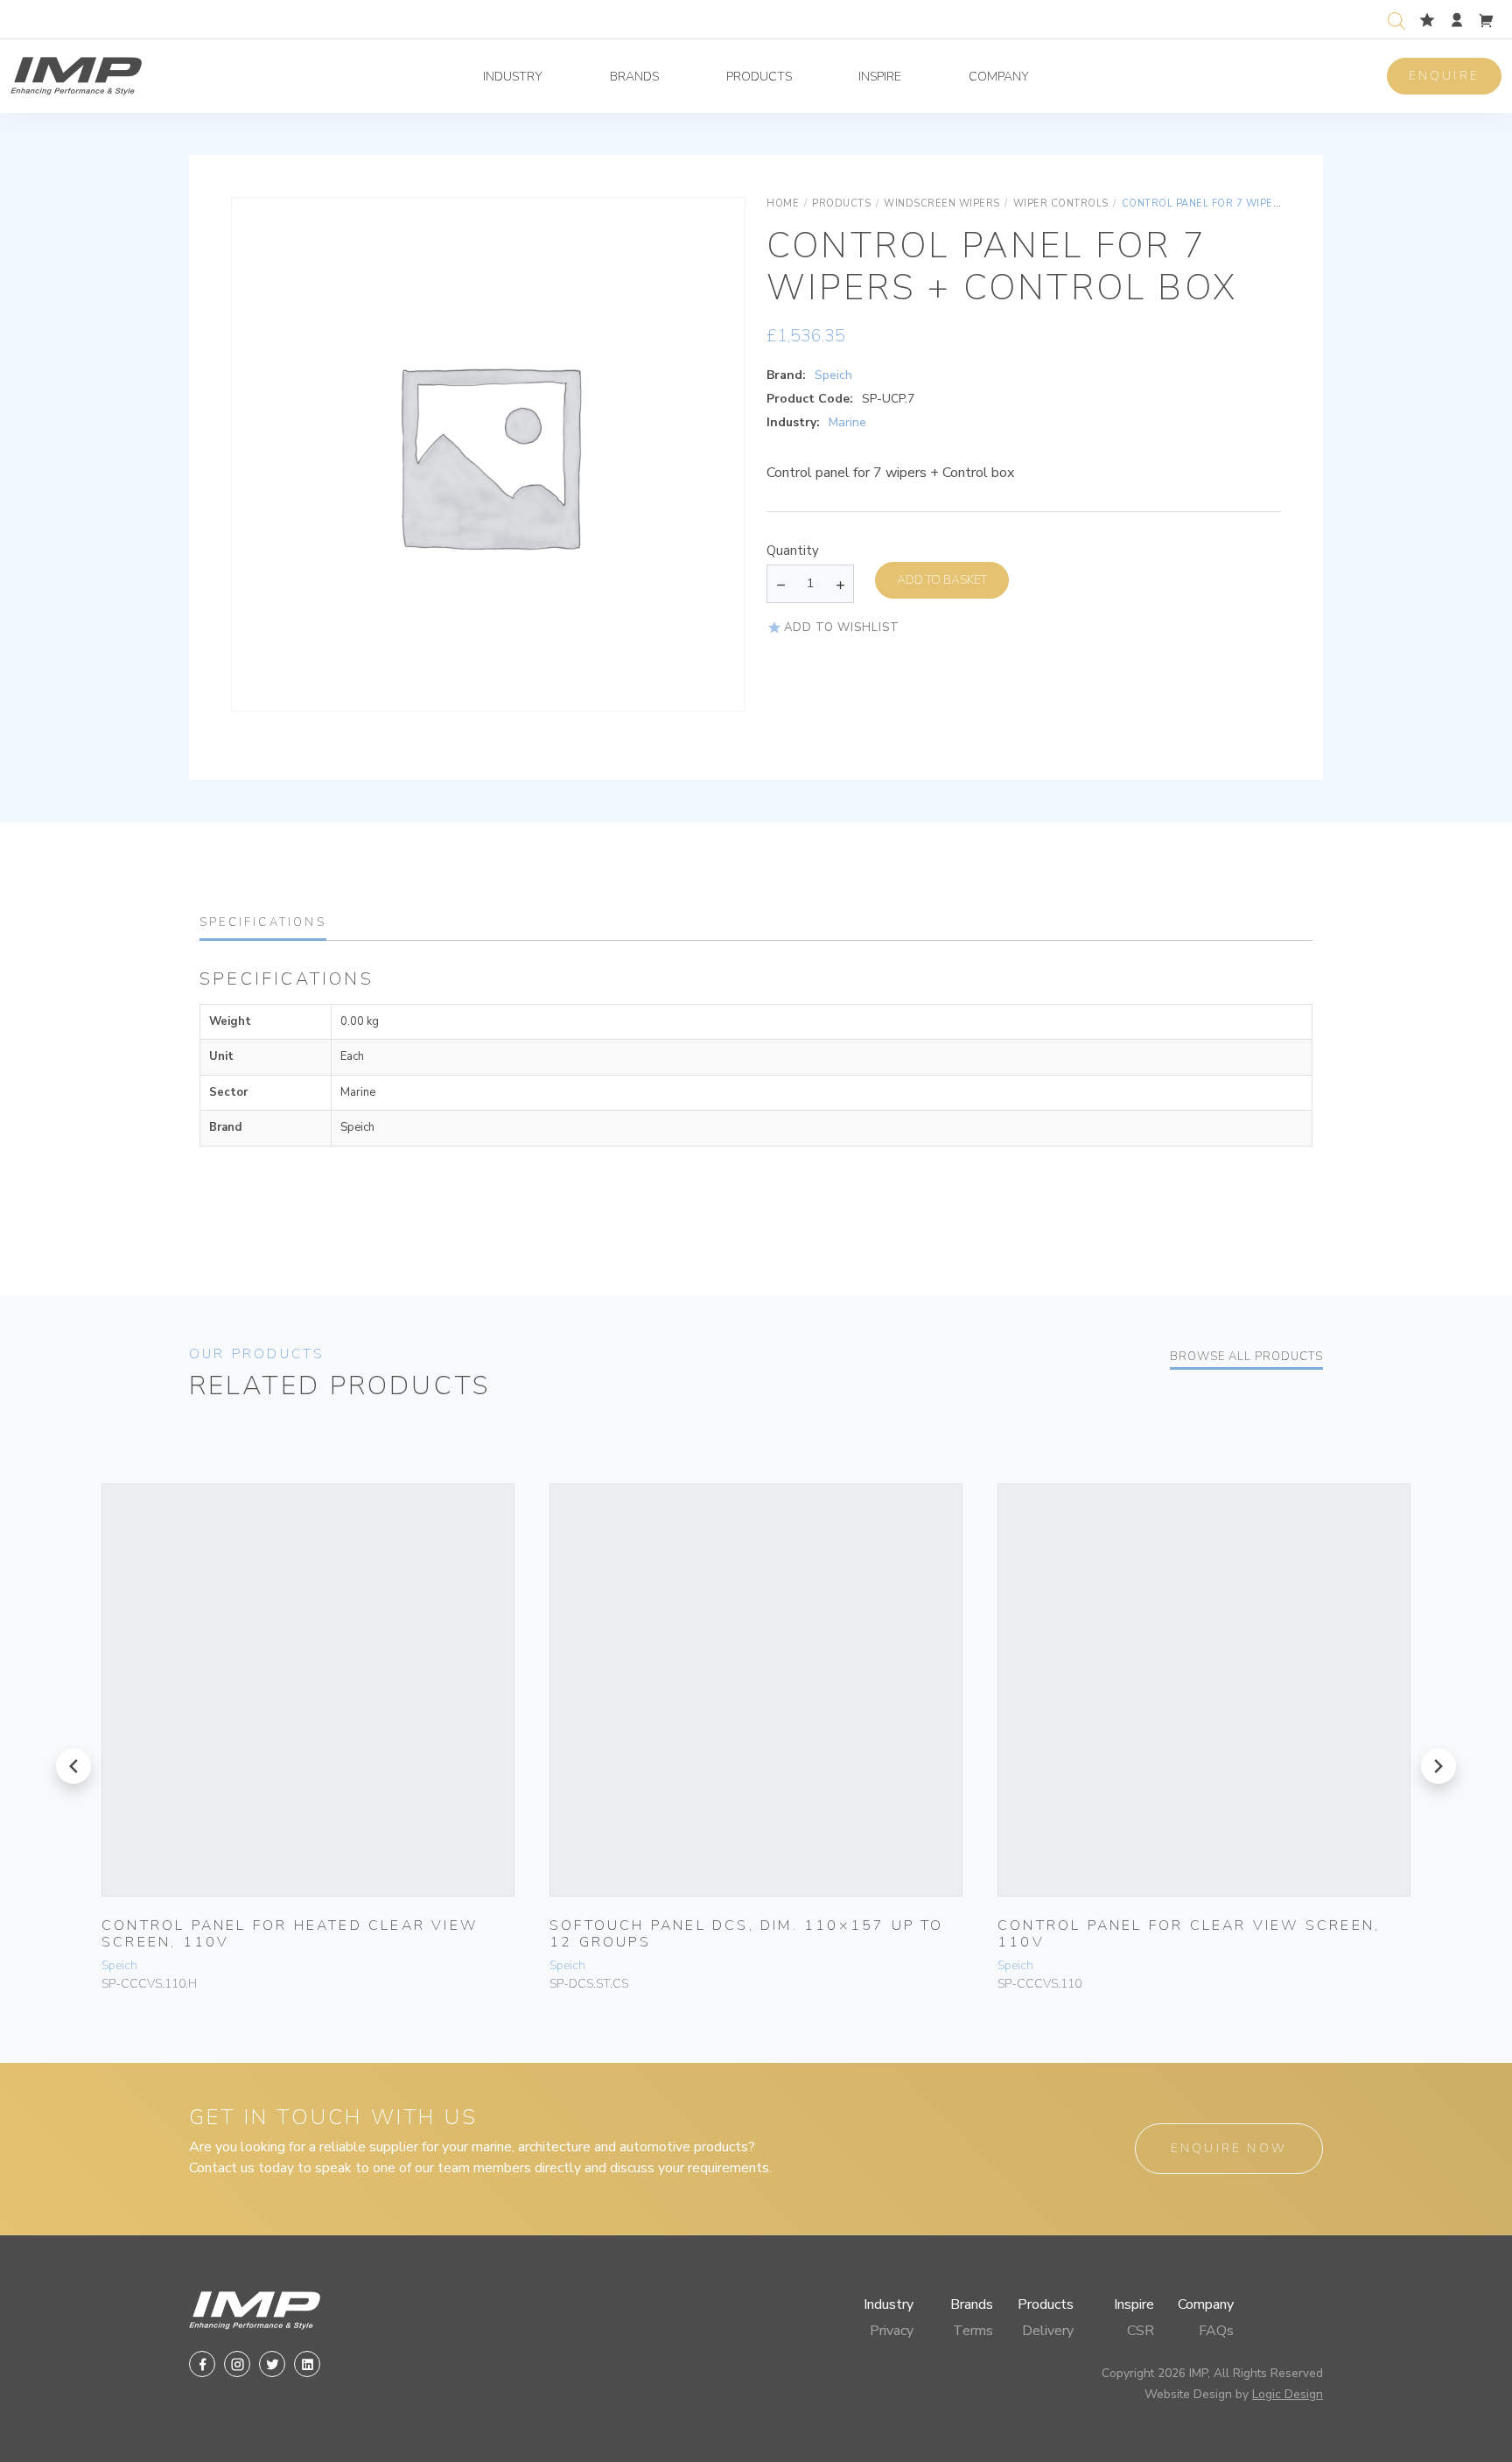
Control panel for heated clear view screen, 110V (290, 1934)
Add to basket (942, 580)
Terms (973, 2331)
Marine (847, 422)
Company (999, 77)
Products (759, 77)
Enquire (1444, 76)
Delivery (1048, 2331)
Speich (833, 375)
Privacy (892, 2331)
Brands (634, 77)
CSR (1141, 2331)
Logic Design (1288, 2394)
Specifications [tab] (263, 922)
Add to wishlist (842, 628)
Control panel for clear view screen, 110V (1189, 1934)
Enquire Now (1229, 2148)
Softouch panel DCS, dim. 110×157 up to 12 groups (747, 1934)
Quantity (793, 551)
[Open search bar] (1396, 19)
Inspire (880, 77)
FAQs (1216, 2331)
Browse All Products (1246, 1357)
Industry (513, 77)
